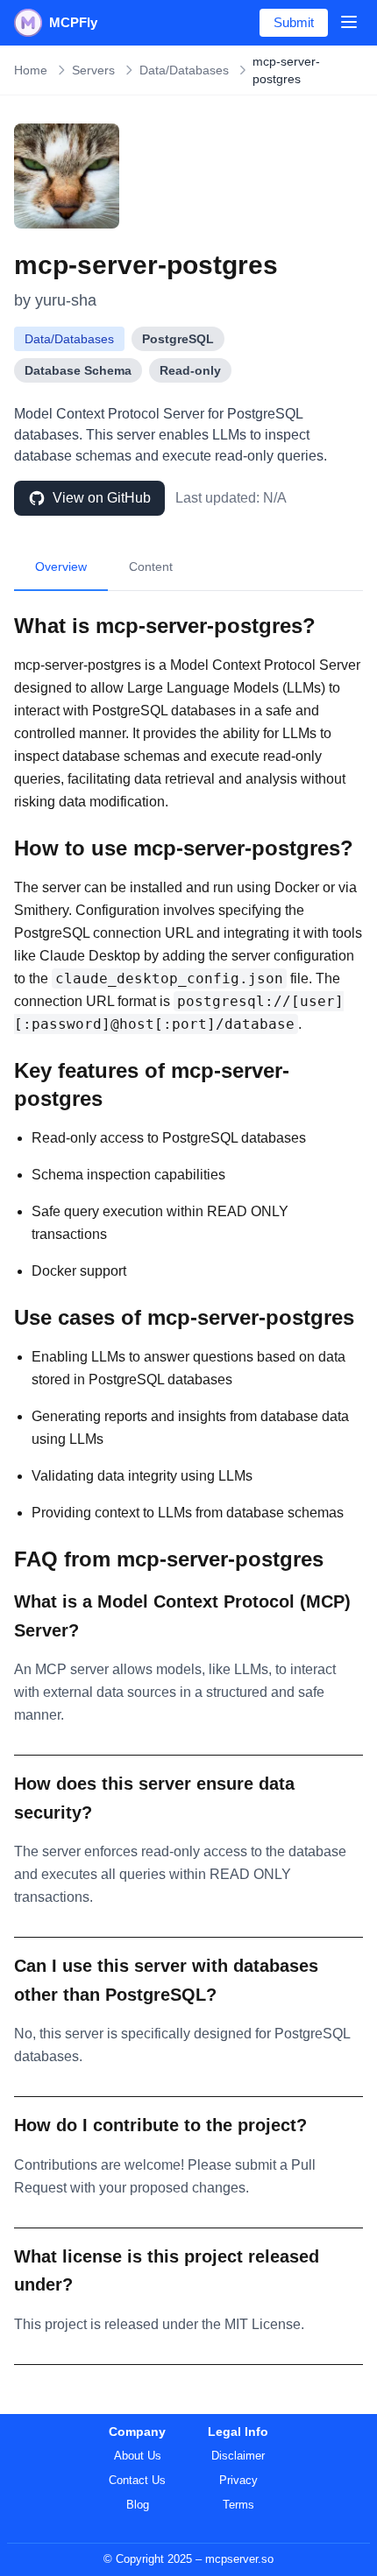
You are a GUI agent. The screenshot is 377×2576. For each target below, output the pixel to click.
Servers (93, 70)
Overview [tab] (61, 567)
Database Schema (78, 370)
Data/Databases (184, 70)
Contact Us (137, 2480)
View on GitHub (102, 498)
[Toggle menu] (349, 22)
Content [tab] (151, 567)
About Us (138, 2456)
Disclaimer (238, 2456)
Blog (138, 2505)
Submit (294, 22)
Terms (238, 2505)
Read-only (190, 370)
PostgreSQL (178, 339)
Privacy (238, 2480)
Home (31, 70)
